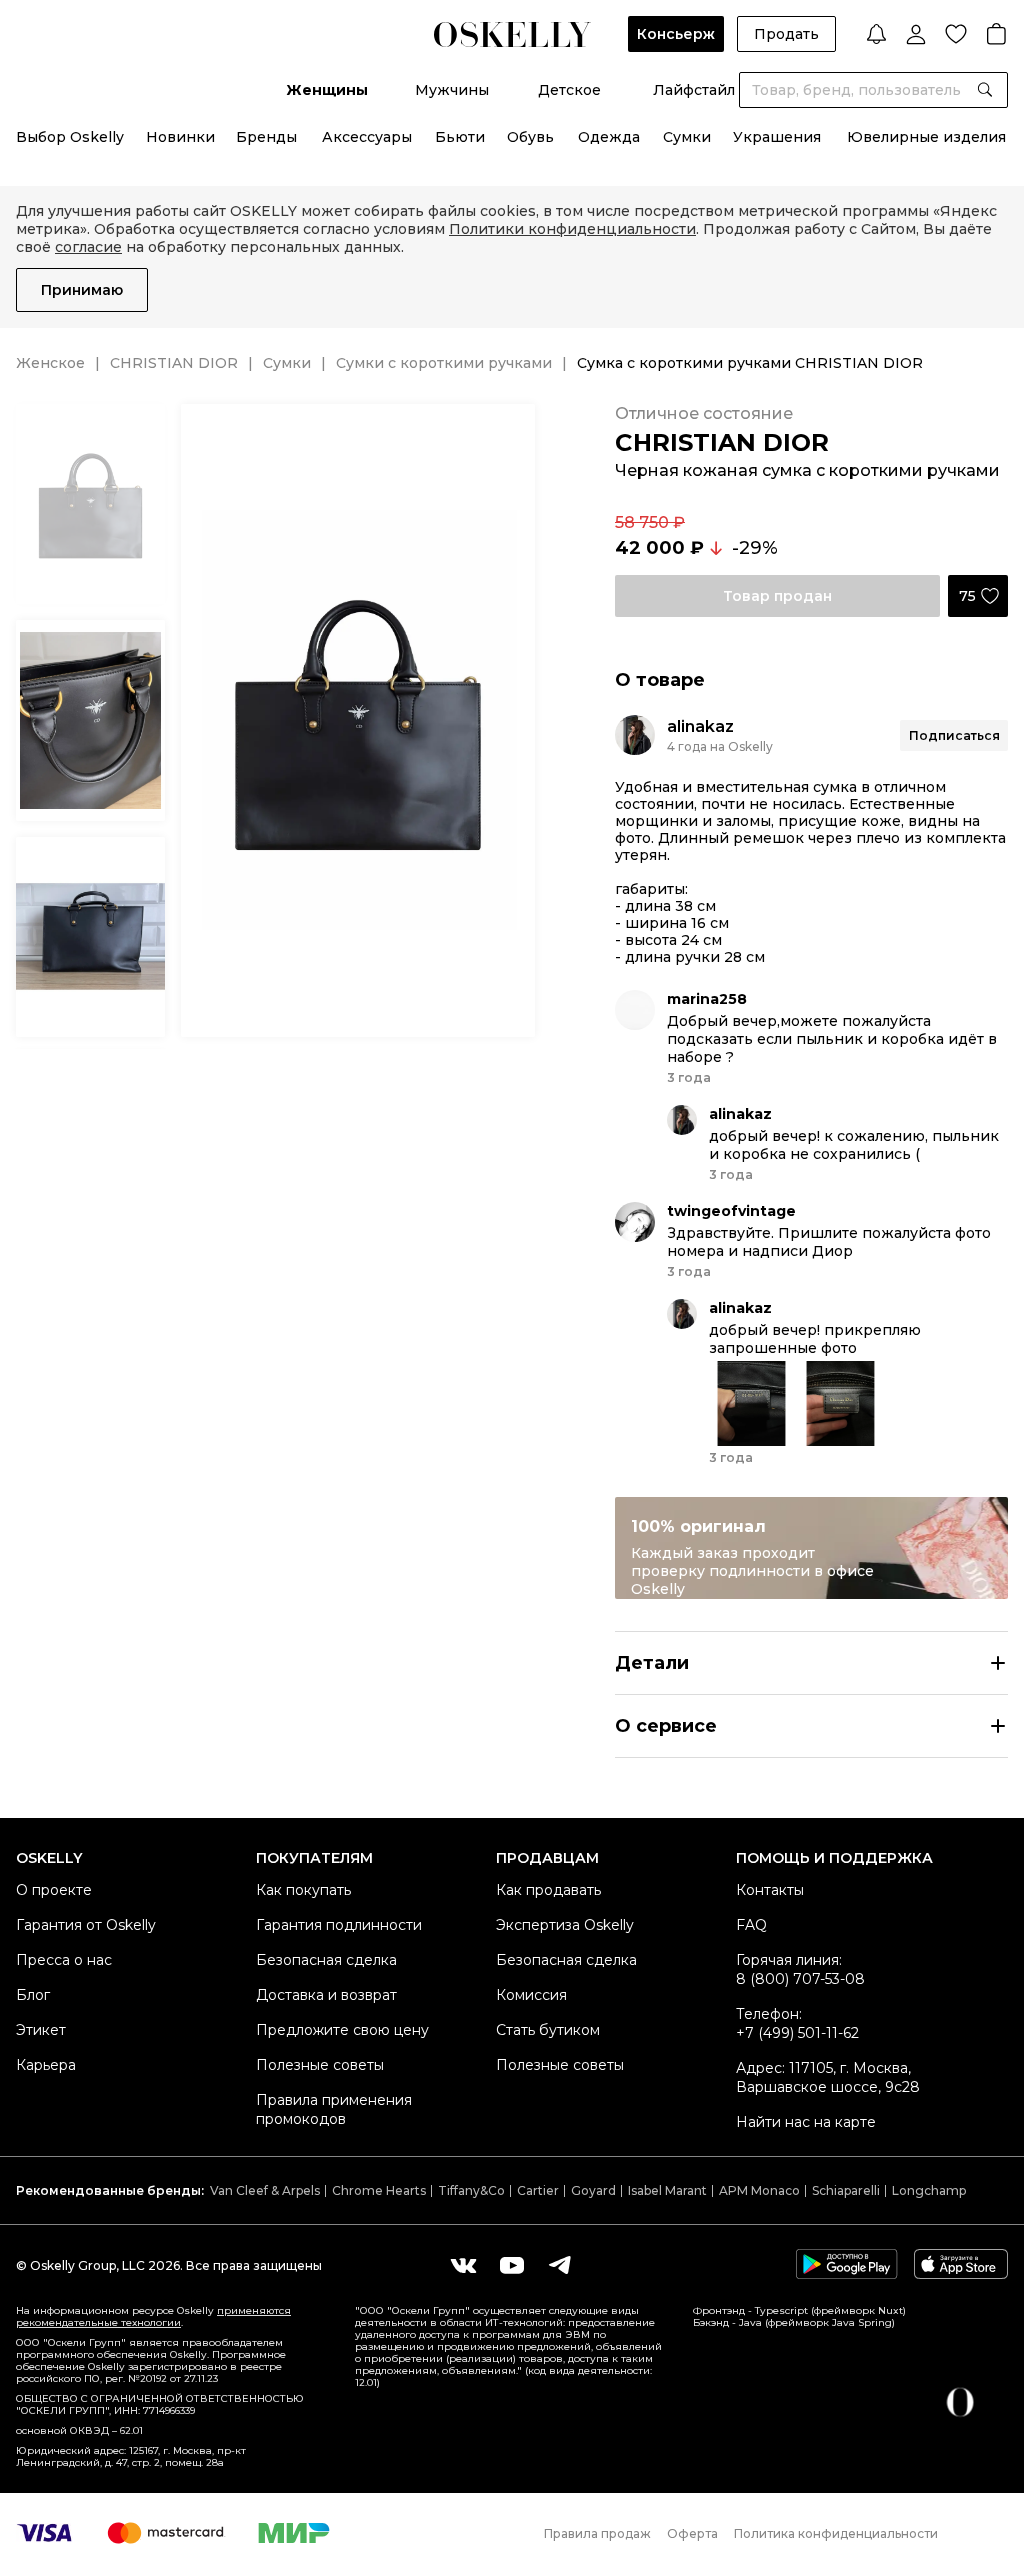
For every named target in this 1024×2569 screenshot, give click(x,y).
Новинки (180, 137)
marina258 (707, 999)
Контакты (770, 1890)
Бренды (266, 137)
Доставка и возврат (326, 1995)
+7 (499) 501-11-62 (797, 2033)
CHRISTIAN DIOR (174, 363)
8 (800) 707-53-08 (800, 1979)
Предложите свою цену (342, 2030)
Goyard (593, 2190)
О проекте (54, 1890)
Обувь (530, 137)
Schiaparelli (846, 2190)
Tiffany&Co (471, 2190)
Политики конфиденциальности (572, 229)
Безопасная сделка (326, 1960)
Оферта (692, 2533)
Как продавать (548, 1890)
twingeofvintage (731, 1211)
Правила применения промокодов (334, 2109)
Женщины (327, 90)
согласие (88, 247)
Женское (50, 363)
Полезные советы (320, 2065)
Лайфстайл (694, 90)
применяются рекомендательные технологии (153, 2316)
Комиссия (531, 1995)
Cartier (538, 2190)
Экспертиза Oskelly (565, 1925)
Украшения (777, 137)
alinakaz (700, 726)
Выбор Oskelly (70, 137)
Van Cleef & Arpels (265, 2190)
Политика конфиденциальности (836, 2533)
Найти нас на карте (806, 2122)
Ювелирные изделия (926, 137)
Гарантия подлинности (339, 1925)
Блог (33, 1995)
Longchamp (929, 2190)
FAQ (751, 1925)
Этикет (41, 2030)
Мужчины (452, 90)
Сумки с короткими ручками (444, 363)
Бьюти (460, 137)
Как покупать (303, 1890)
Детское (569, 90)
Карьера (46, 2065)
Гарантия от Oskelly (86, 1925)
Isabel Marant (667, 2190)
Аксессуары (367, 137)
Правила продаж (597, 2533)
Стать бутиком (548, 2030)
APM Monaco (759, 2190)
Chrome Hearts (379, 2190)
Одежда (609, 137)
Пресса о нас (64, 1960)
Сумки (687, 137)
